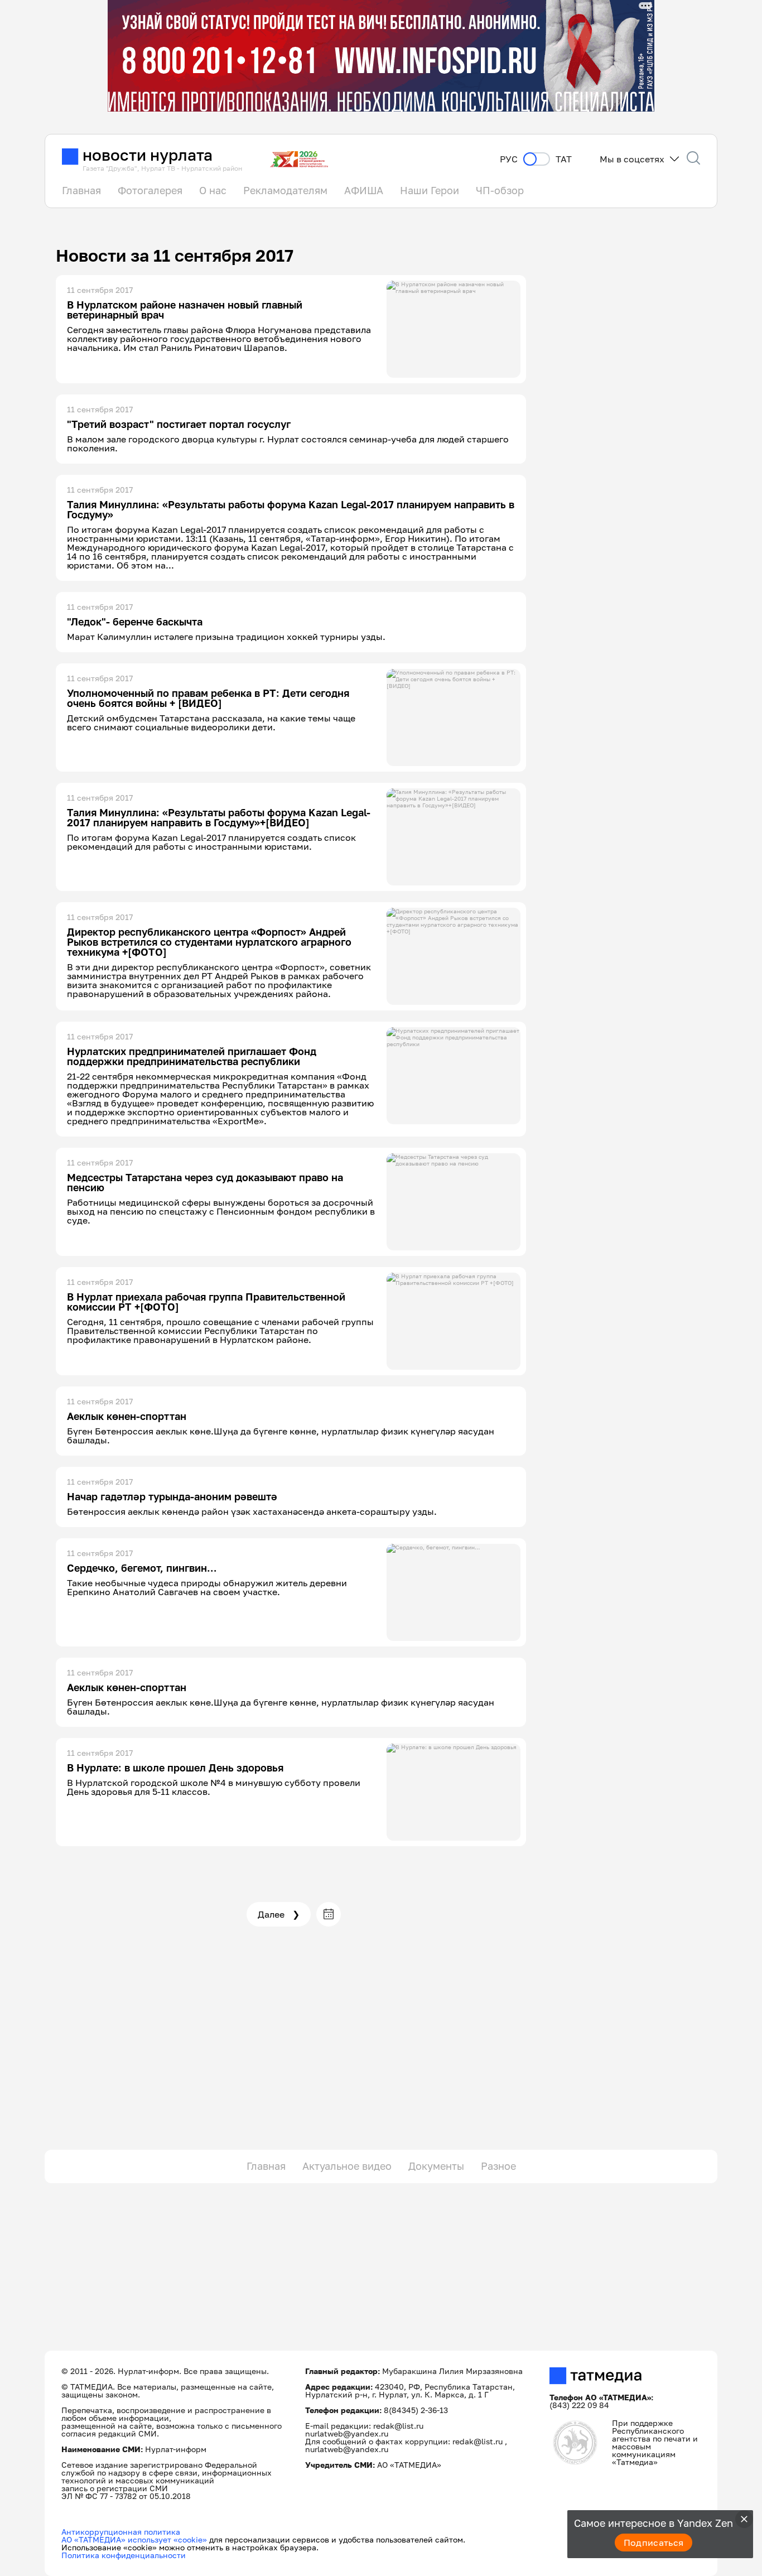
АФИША (364, 190)
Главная (81, 190)
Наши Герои (430, 190)
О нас (213, 190)
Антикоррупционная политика (121, 2532)
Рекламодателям (285, 190)
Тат (564, 159)
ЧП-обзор (500, 190)
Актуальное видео (347, 2166)
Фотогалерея (150, 190)
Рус (509, 159)
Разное (498, 2166)
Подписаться (654, 2543)
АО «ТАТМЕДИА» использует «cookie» (134, 2539)
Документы (436, 2166)
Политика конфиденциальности (124, 2555)
